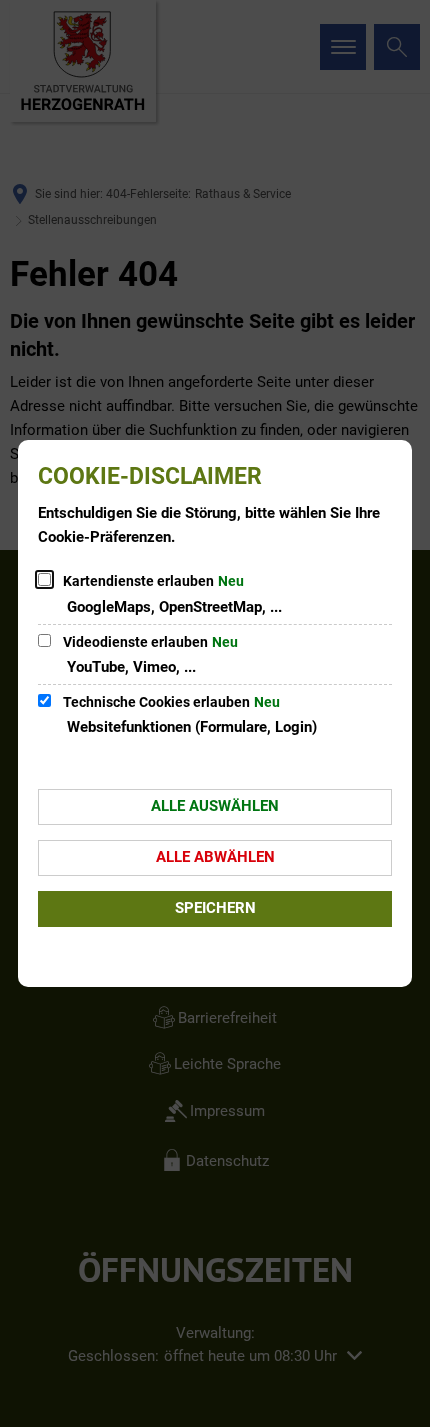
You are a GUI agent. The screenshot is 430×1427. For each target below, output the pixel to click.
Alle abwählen (215, 857)
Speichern (215, 908)
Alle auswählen (215, 806)
